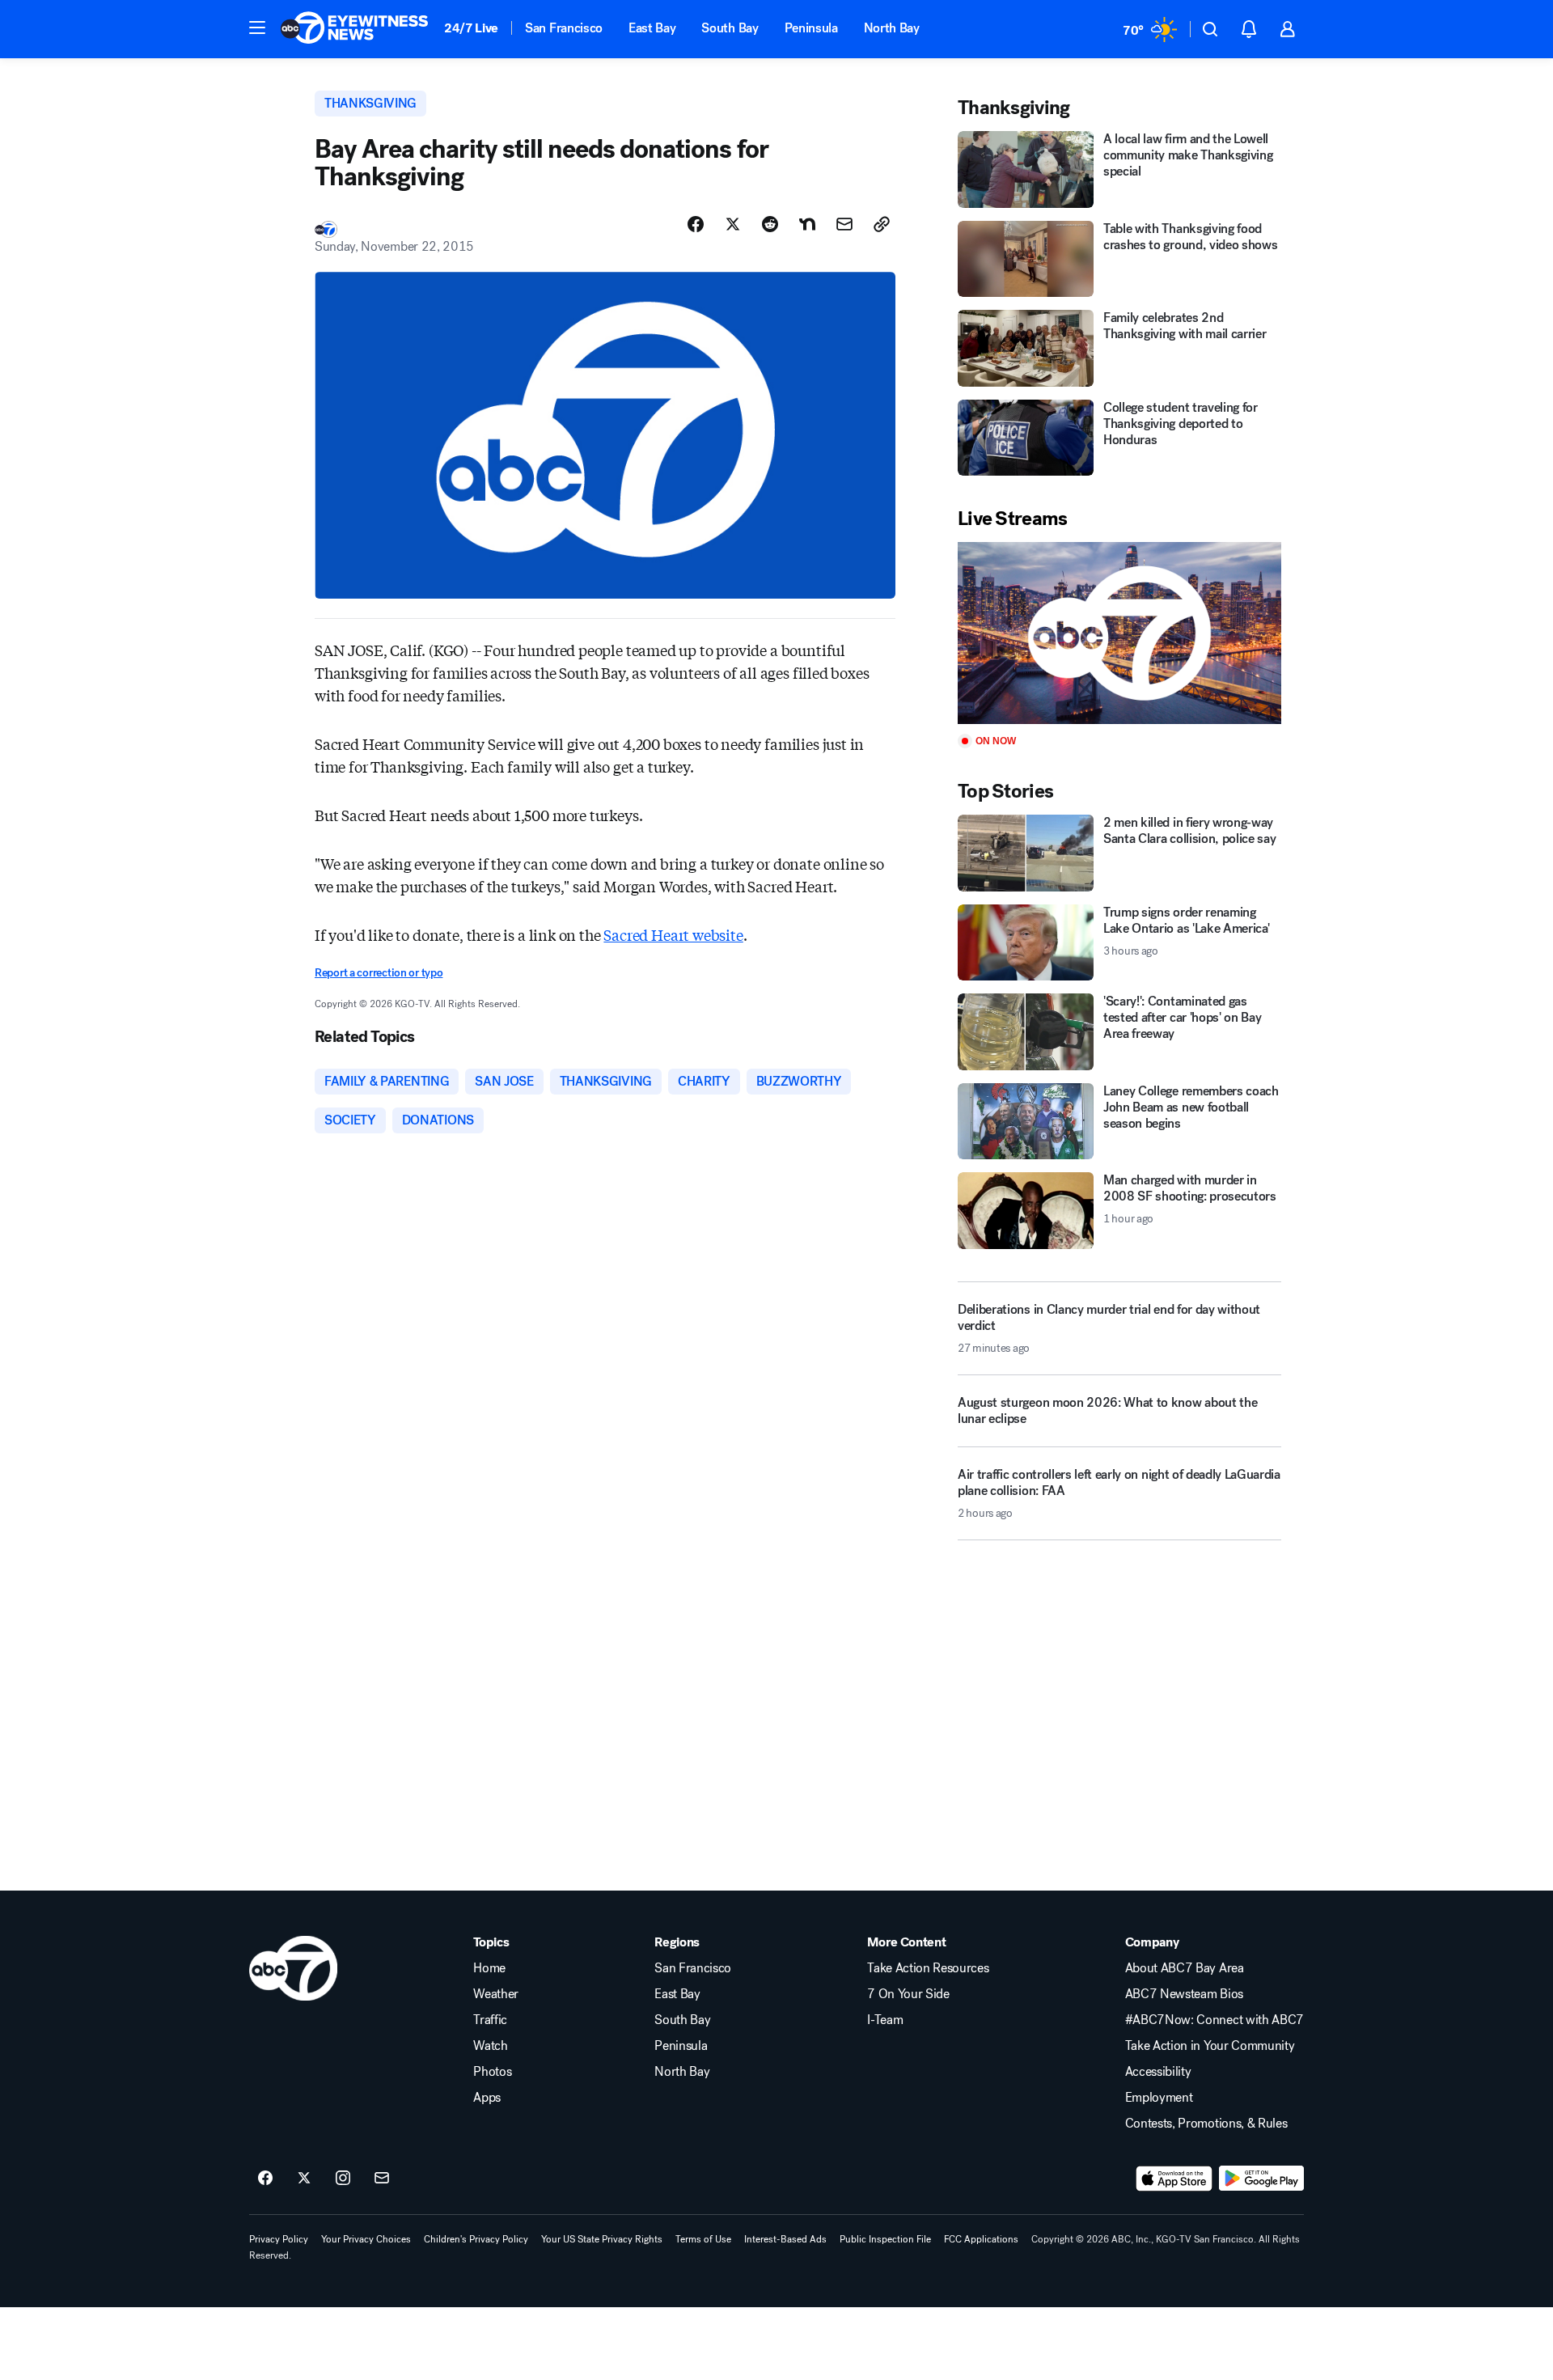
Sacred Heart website (673, 934)
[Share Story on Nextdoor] (807, 224)
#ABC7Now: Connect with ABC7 (1214, 2020)
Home (489, 1968)
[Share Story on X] (733, 224)
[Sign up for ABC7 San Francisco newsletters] (382, 2179)
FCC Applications (981, 2239)
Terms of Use (703, 2239)
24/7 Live (471, 28)
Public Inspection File (885, 2239)
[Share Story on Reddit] (770, 224)
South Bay (730, 28)
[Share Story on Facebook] (696, 224)
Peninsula (811, 28)
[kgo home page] (293, 1968)
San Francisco (564, 28)
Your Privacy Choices (366, 2239)
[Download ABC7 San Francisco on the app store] (1174, 2179)
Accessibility (1158, 2072)
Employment (1159, 2098)
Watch (490, 2046)
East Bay (652, 28)
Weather (496, 1994)
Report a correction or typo (379, 973)
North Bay (892, 28)
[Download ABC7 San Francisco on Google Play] (1261, 2179)
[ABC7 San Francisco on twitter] (304, 2179)
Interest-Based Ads (785, 2239)
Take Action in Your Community (1210, 2046)
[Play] (1119, 633)
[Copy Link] (882, 224)
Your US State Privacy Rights (602, 2239)
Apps (487, 2098)
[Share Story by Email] (844, 224)
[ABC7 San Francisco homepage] (354, 29)
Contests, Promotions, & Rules (1206, 2124)
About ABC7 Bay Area (1185, 1968)
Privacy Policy (279, 2239)
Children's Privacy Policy (476, 2239)
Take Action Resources (928, 1968)
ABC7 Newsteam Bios (1184, 1994)
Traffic (490, 2020)
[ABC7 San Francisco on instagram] (343, 2179)
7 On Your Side (908, 1994)
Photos (492, 2072)
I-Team (885, 2020)
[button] (257, 28)
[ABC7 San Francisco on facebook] (265, 2179)
